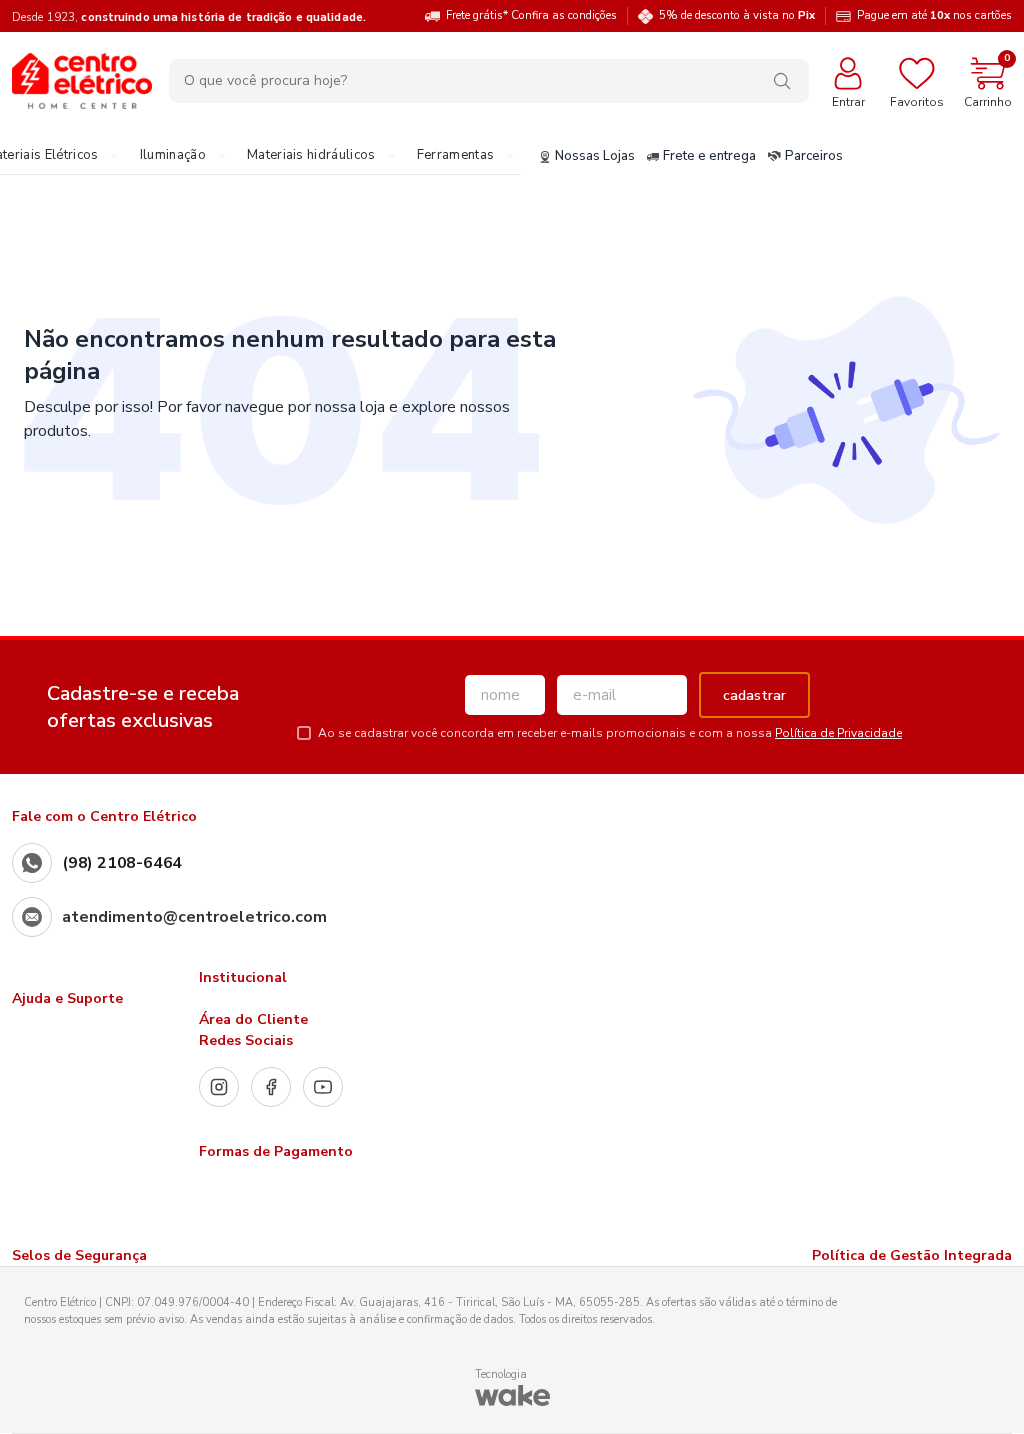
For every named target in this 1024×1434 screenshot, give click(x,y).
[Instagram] (219, 1087)
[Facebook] (271, 1087)
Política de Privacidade (838, 733)
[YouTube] (323, 1087)
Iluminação (173, 156)
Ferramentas (456, 156)
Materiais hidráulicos (311, 156)
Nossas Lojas (595, 157)
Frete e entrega (709, 157)
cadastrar (754, 695)
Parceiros (814, 157)
